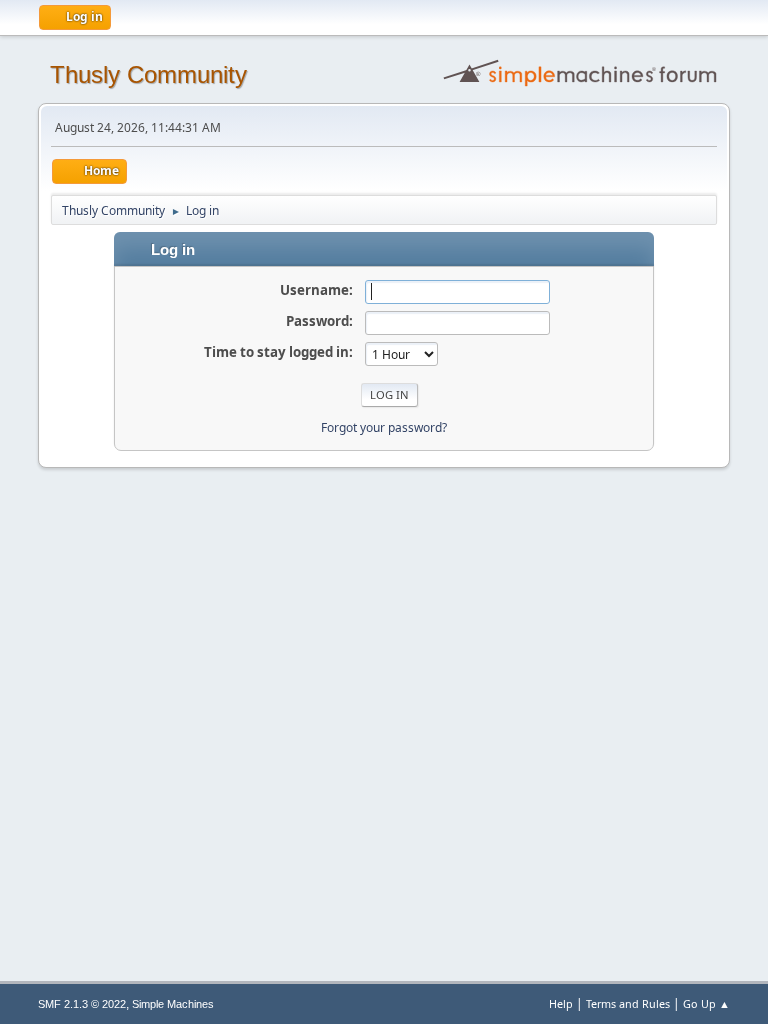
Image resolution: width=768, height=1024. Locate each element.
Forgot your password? (384, 427)
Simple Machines (173, 1004)
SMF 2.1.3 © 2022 (82, 1004)
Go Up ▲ (706, 1003)
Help (561, 1003)
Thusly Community (148, 74)
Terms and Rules (628, 1003)
